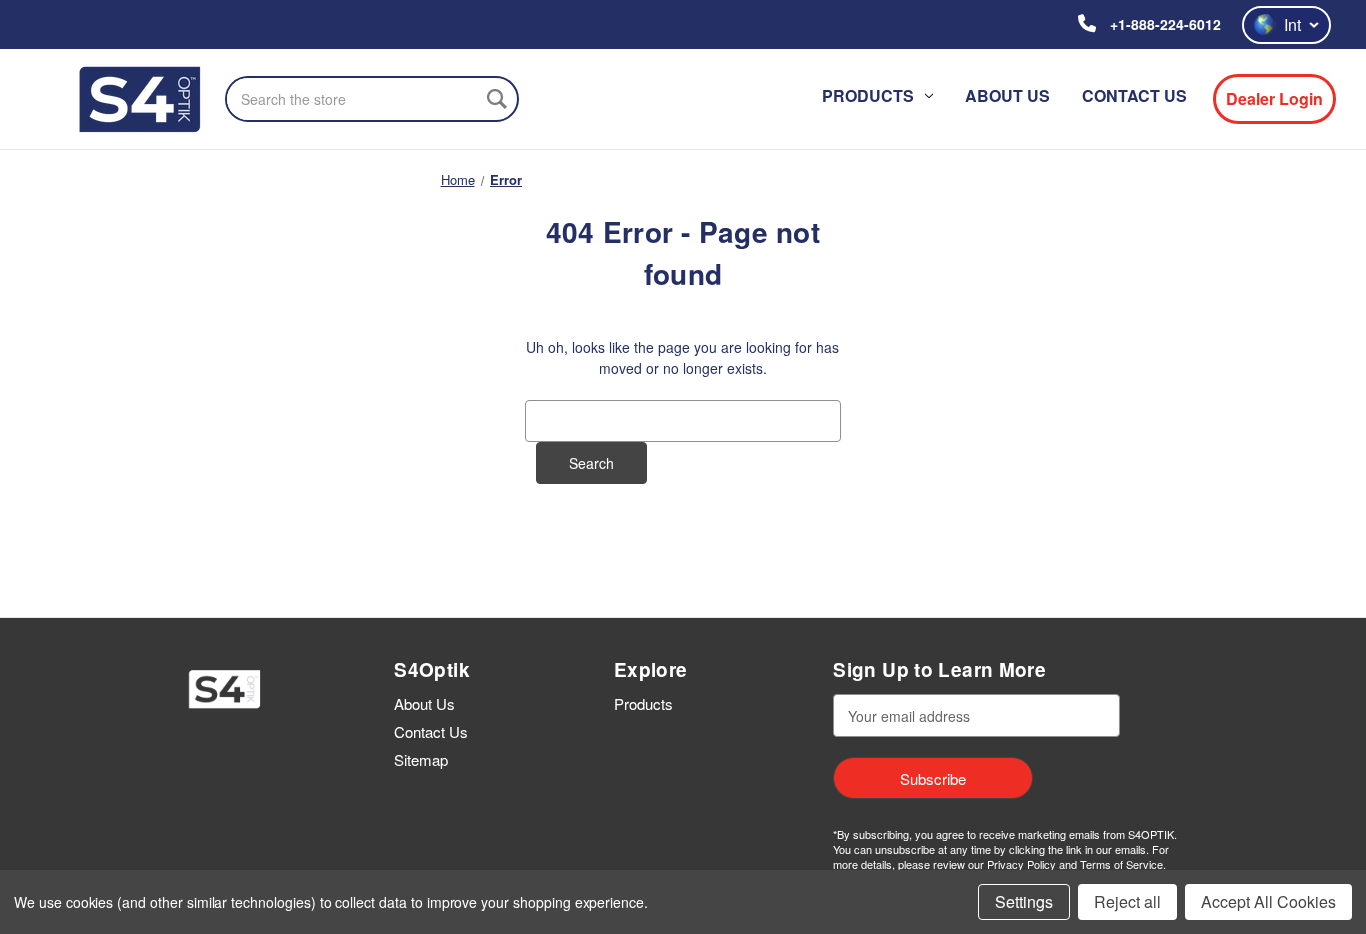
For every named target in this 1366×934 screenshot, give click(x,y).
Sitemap (421, 760)
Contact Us (1134, 95)
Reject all (1127, 901)
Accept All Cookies (1268, 901)
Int (1292, 24)
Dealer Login (1274, 98)
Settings (1024, 901)
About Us (1007, 95)
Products (868, 95)
